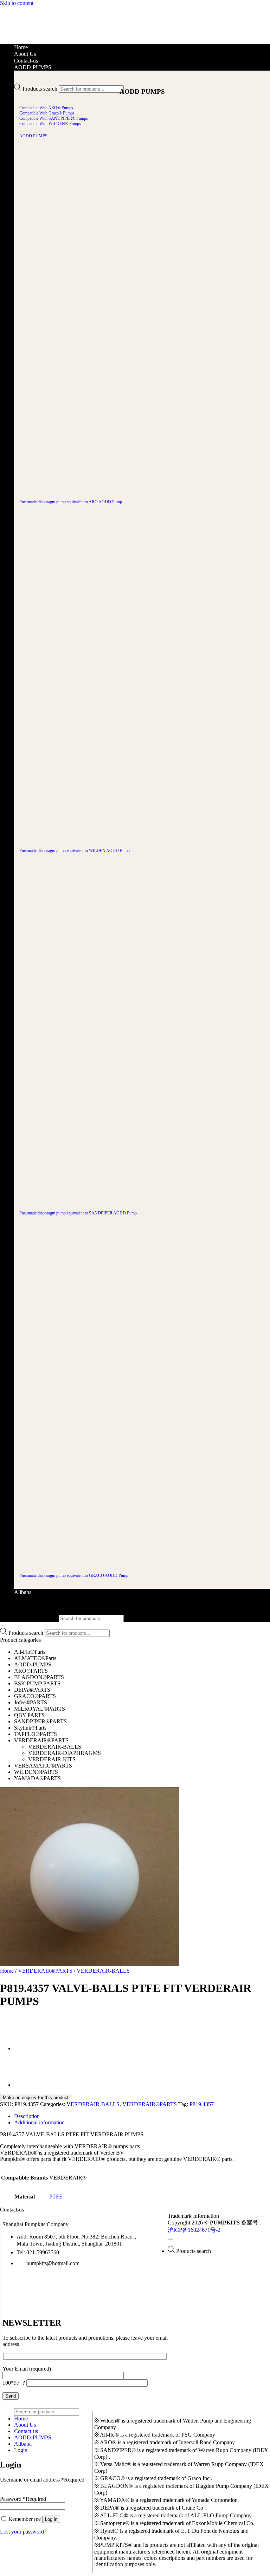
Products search (40, 89)
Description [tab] (27, 2116)
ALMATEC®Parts (35, 1658)
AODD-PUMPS (33, 67)
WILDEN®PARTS (36, 1772)
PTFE (56, 2197)
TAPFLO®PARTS (36, 1734)
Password (23, 2499)
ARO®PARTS (31, 1671)
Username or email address (42, 2480)
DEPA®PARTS (32, 1690)
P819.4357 (202, 2104)
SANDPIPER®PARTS (40, 1721)
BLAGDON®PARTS (39, 1677)
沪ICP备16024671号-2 (194, 2230)
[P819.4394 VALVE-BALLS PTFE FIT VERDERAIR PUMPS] (32, 2049)
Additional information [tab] (39, 2122)
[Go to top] (171, 2239)
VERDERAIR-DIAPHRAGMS (65, 1753)
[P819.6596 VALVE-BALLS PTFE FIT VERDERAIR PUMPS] (32, 2085)
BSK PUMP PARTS (37, 1683)
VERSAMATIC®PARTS (43, 1766)
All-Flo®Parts (30, 1652)
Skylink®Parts (30, 1728)
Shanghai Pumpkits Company (36, 2224)
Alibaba (23, 1592)
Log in (51, 2519)
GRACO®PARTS (35, 1696)
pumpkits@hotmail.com (53, 2263)
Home (21, 47)
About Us (25, 54)
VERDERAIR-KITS (52, 1759)
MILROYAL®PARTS (40, 1709)
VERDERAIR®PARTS (41, 1740)
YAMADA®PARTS (37, 1778)
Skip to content (17, 3)
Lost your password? (23, 2532)
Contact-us (26, 61)
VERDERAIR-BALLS (55, 1747)
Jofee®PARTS (31, 1702)
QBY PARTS (29, 1715)
